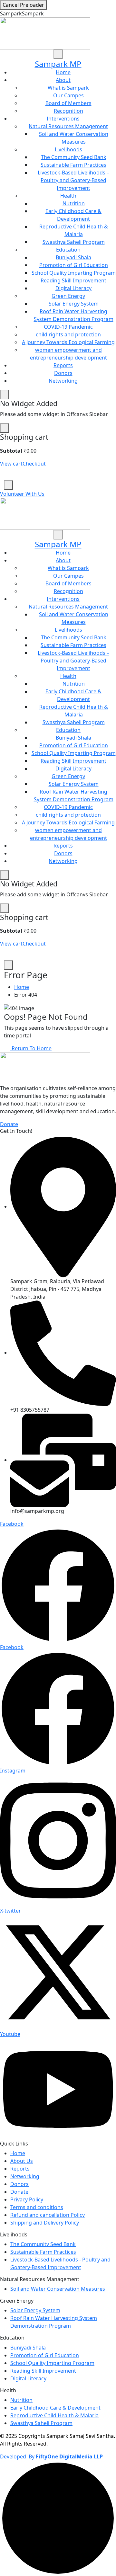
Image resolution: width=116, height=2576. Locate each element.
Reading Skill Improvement (73, 280)
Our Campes (68, 95)
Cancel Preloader (23, 5)
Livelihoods (68, 149)
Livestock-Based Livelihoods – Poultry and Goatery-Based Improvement (73, 180)
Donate (9, 1124)
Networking (63, 381)
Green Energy (68, 296)
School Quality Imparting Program (74, 273)
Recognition (68, 111)
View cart (11, 464)
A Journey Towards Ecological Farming (68, 342)
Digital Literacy (73, 288)
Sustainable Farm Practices (73, 165)
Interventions (63, 119)
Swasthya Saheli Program (74, 242)
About (63, 80)
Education (68, 250)
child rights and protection (68, 334)
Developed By (51, 2456)
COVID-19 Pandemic (68, 327)
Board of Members (68, 103)
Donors (63, 373)
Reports (63, 365)
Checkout (34, 464)
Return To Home (31, 1048)
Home (63, 72)
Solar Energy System (74, 304)
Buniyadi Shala (73, 257)
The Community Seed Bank (74, 157)
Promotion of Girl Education (74, 265)
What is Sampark (68, 88)
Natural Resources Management (68, 126)
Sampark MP (58, 64)
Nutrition (74, 203)
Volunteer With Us (22, 494)
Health (68, 196)
